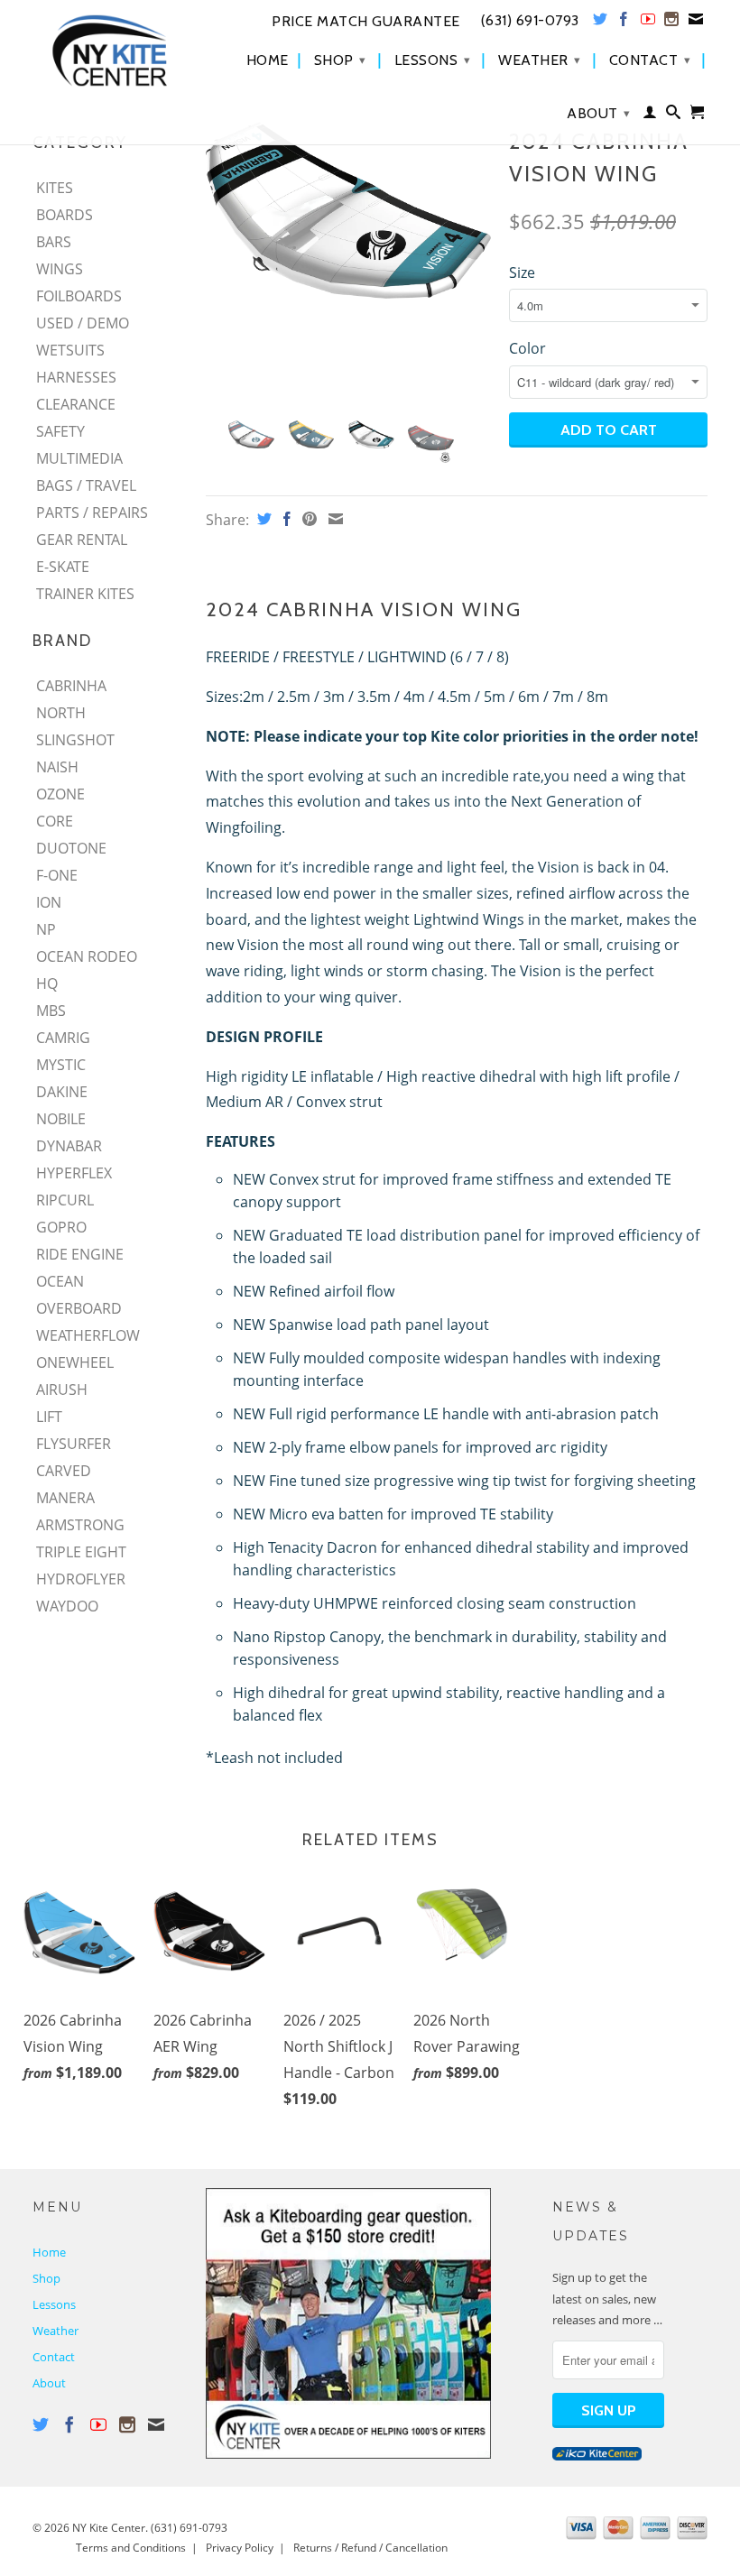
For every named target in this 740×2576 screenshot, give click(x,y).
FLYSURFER (74, 1444)
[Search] (674, 115)
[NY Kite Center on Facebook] (624, 23)
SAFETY (60, 431)
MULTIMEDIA (79, 458)
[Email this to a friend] (333, 519)
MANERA (65, 1498)
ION (49, 902)
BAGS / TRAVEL (86, 485)
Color (527, 348)
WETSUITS (70, 350)
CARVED (64, 1471)
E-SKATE (63, 567)
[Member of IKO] (597, 2456)
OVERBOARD (79, 1308)
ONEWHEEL (75, 1362)
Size (522, 272)
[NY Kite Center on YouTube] (648, 23)
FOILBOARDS (79, 296)
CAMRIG (63, 1038)
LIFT (49, 1417)
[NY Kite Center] (110, 51)
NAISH (57, 767)
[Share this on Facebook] (285, 519)
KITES (55, 188)
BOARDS (65, 215)
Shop (340, 60)
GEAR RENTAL (82, 540)
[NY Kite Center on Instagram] (672, 23)
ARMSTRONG (80, 1525)
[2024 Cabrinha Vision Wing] (348, 210)
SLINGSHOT (75, 740)
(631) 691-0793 (189, 2528)
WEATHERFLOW (88, 1335)
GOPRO (61, 1227)
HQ (47, 983)
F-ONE (57, 875)
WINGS (60, 269)
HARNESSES (76, 377)
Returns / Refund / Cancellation (370, 2548)
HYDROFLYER (81, 1579)
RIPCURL (65, 1200)
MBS (51, 1011)
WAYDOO (67, 1606)
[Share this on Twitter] (262, 519)
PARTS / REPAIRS (92, 512)
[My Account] (650, 115)
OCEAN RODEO (87, 956)
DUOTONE (71, 848)
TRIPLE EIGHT (81, 1552)
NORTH (61, 713)
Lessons (433, 60)
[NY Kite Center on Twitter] (601, 23)
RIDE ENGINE (80, 1254)
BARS (54, 242)
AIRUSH (62, 1390)
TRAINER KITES (85, 594)
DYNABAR (69, 1146)
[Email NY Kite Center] (696, 23)
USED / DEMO (83, 323)
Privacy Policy (240, 2548)
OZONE (60, 794)
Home (268, 60)
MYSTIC (61, 1065)
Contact (650, 60)
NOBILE (61, 1119)
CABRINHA (71, 686)
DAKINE (62, 1092)
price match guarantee (366, 22)
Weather (540, 60)
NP (46, 929)
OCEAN (60, 1281)
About (599, 113)
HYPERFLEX (74, 1173)
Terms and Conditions (131, 2548)
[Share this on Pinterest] (307, 519)
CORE (55, 821)
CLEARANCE (76, 404)
